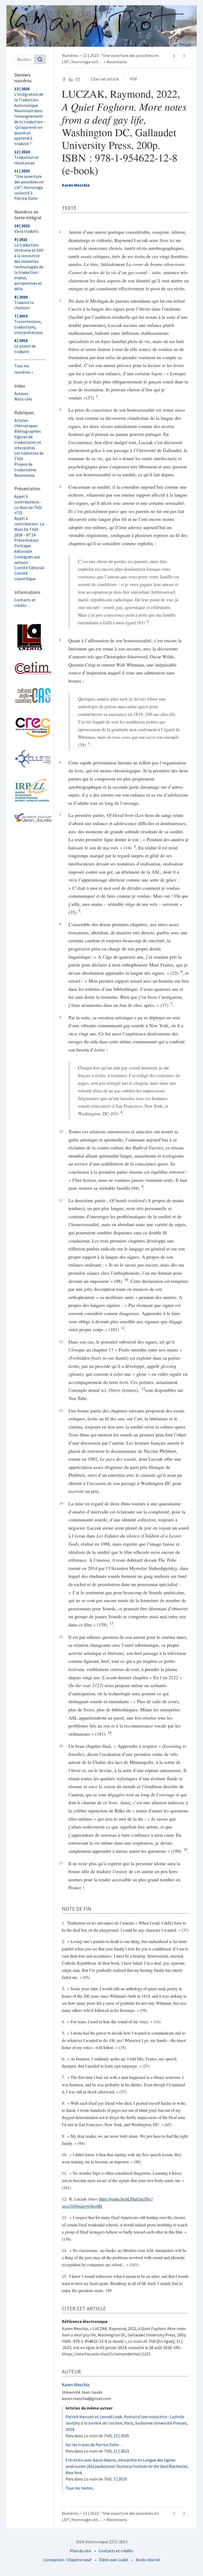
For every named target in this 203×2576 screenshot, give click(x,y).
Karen (76, 185)
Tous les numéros (22, 369)
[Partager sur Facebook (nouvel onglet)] (64, 79)
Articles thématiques (26, 423)
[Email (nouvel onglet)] (78, 79)
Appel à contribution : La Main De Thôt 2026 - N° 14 (29, 526)
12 (143, 1389)
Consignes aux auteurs (27, 560)
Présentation (26, 540)
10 (126, 1280)
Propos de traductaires (25, 467)
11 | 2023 (121, 2451)
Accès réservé (148, 2560)
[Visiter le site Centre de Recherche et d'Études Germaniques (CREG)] (30, 727)
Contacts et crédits (25, 603)
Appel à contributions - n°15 (28, 504)
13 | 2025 (121, 2436)
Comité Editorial (29, 568)
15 (185, 1849)
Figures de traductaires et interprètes (28, 442)
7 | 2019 (120, 2479)
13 (111, 1623)
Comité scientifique (25, 576)
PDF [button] (133, 79)
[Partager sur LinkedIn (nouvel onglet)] (71, 79)
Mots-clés (23, 399)
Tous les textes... (80, 2488)
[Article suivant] (184, 56)
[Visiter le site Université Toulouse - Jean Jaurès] (30, 817)
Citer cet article (105, 79)
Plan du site (80, 2551)
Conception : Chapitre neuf (67, 2560)
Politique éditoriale (23, 548)
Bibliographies (28, 431)
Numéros (70, 55)
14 (109, 1732)
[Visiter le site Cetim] (30, 668)
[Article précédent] (174, 56)
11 (123, 1328)
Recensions (25, 475)
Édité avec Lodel (114, 2560)
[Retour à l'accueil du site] (101, 26)
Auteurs (21, 393)
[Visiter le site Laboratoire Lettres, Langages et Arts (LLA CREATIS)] (30, 637)
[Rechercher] (40, 59)
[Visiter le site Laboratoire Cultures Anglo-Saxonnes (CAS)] (30, 696)
